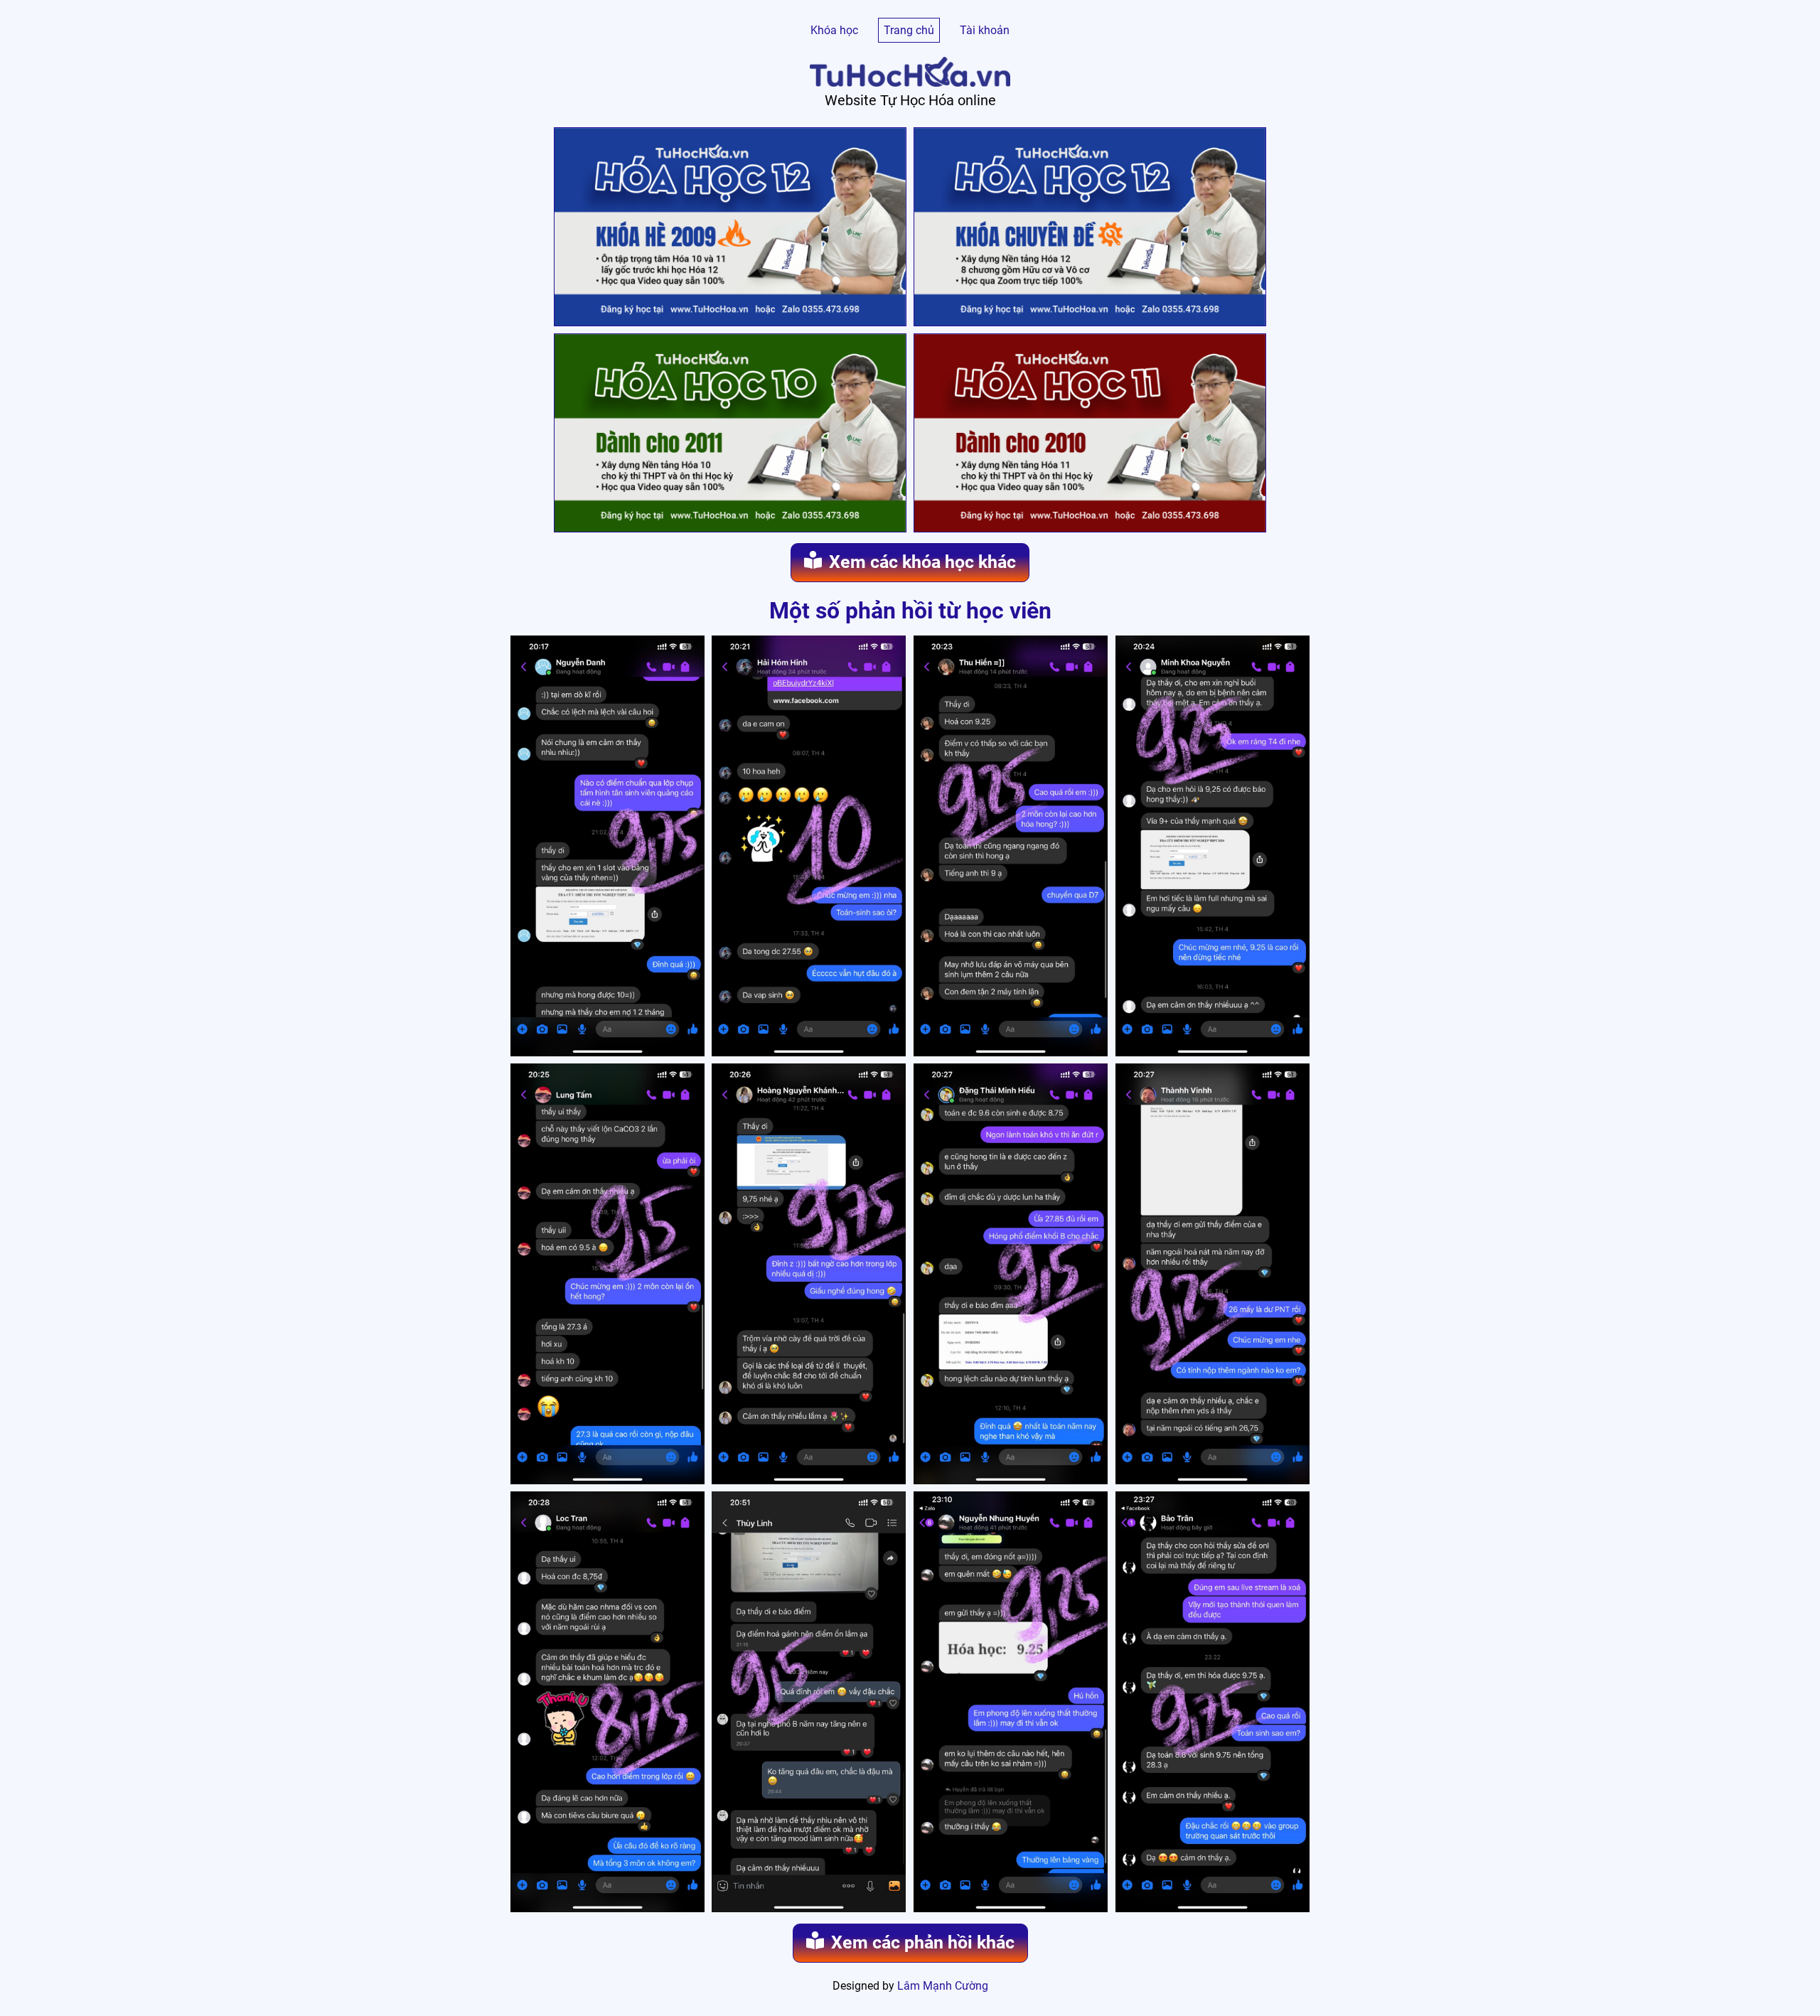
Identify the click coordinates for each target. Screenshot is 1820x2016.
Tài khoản (985, 30)
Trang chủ (909, 30)
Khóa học (834, 30)
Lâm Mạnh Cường (943, 1986)
